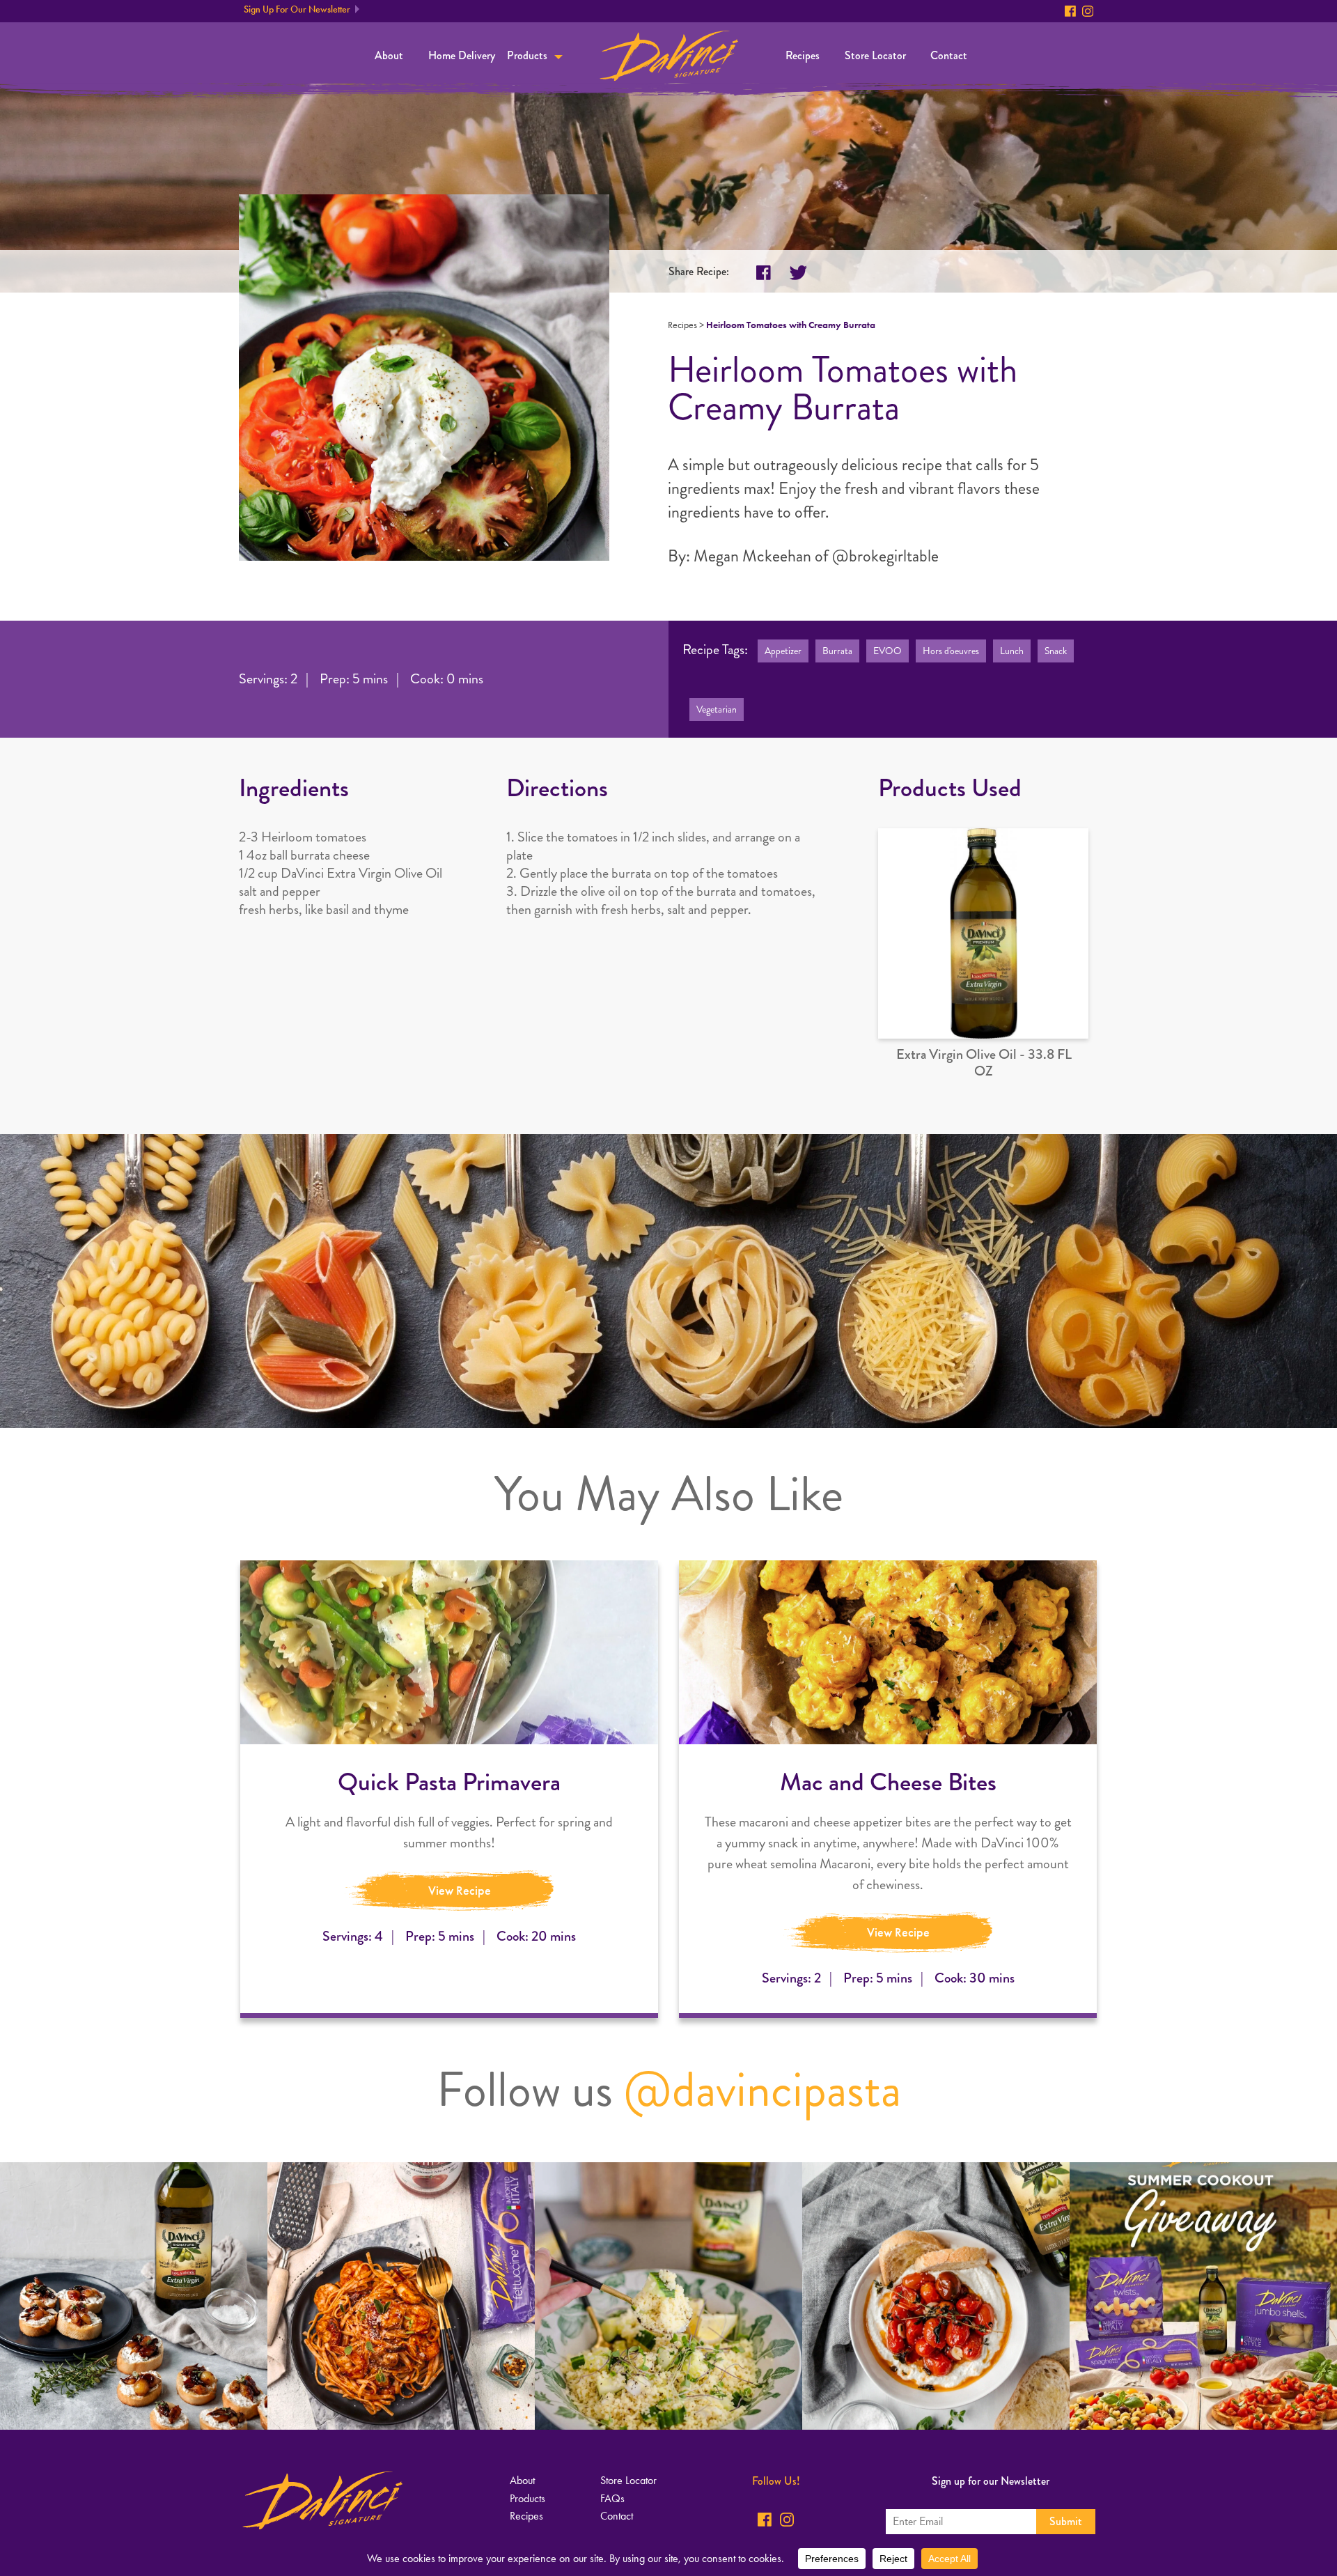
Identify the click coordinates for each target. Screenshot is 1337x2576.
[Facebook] (1070, 11)
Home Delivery (462, 55)
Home (669, 56)
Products (527, 55)
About (389, 55)
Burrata (837, 651)
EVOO (888, 651)
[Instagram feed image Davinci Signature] (134, 2296)
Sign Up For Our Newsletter (297, 9)
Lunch (1012, 651)
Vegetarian (717, 709)
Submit (1066, 2521)
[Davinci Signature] (322, 2500)
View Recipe (460, 1891)
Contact (949, 55)
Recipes (803, 55)
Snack (1056, 651)
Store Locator (875, 55)
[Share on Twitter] (798, 273)
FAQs (612, 2498)
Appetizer (783, 651)
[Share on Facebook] (764, 273)
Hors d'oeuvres (951, 651)
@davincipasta (763, 2090)
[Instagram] (1088, 11)
